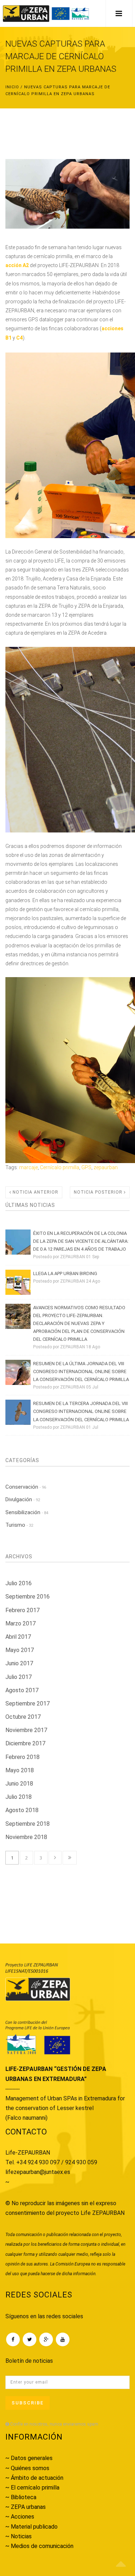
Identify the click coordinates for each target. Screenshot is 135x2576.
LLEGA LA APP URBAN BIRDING (65, 1273)
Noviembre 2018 (26, 1837)
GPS (86, 1167)
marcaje (28, 1167)
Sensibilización (27, 1512)
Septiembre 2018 (28, 1824)
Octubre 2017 (23, 1717)
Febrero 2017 (22, 1610)
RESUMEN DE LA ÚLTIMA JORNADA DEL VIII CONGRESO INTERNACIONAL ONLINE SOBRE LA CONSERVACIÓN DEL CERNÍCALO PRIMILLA (81, 1371)
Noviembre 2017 (26, 1730)
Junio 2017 (19, 1663)
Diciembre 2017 (25, 1743)
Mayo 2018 (20, 1770)
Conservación (26, 1487)
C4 (19, 338)
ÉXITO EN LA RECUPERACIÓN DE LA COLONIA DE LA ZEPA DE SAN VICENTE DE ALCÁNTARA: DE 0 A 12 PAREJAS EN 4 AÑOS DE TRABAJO (81, 1241)
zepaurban (106, 1167)
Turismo (19, 1525)
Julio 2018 (19, 1797)
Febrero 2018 (22, 1757)
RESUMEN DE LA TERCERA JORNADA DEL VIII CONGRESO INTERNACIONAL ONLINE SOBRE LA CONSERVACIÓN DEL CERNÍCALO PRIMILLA (81, 1411)
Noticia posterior (99, 1192)
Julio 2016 (19, 1583)
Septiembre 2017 (28, 1704)
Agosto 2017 (22, 1690)
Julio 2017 (19, 1677)
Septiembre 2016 (28, 1597)
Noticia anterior (35, 1192)
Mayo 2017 (20, 1650)
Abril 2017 (18, 1637)
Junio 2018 (19, 1784)
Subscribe (28, 2403)
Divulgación (23, 1499)
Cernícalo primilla (60, 1167)
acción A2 (17, 265)
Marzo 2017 (21, 1623)
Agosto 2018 (22, 1810)
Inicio (12, 87)
